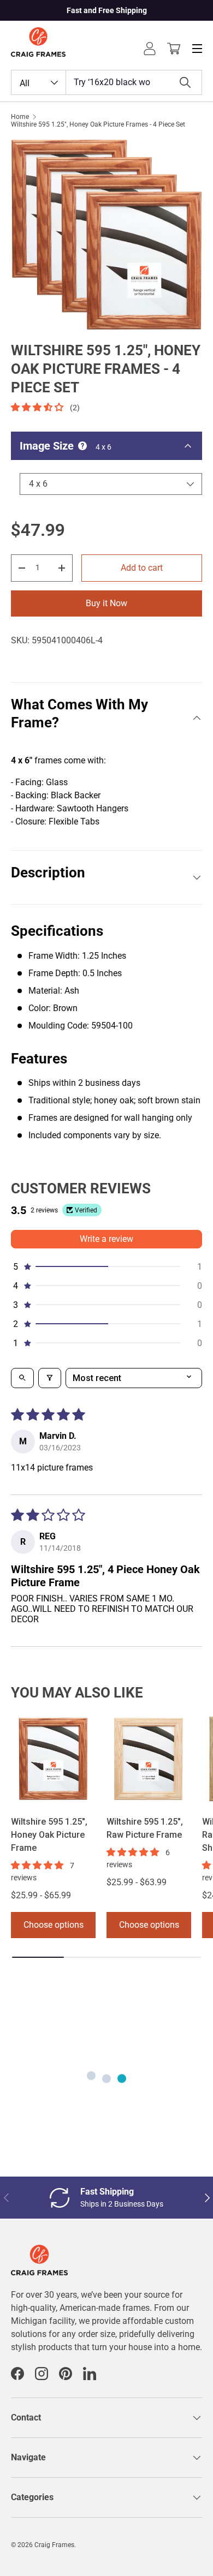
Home (20, 117)
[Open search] (22, 1378)
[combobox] (106, 82)
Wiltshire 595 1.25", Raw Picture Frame (145, 1828)
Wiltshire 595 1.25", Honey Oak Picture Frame (49, 1835)
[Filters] (50, 1378)
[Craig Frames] (39, 2251)
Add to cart (142, 568)
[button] (174, 49)
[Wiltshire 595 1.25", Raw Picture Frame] (149, 1759)
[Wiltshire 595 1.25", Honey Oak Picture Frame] (53, 1759)
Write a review (106, 1239)
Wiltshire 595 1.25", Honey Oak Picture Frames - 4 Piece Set (98, 124)
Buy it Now (106, 603)
